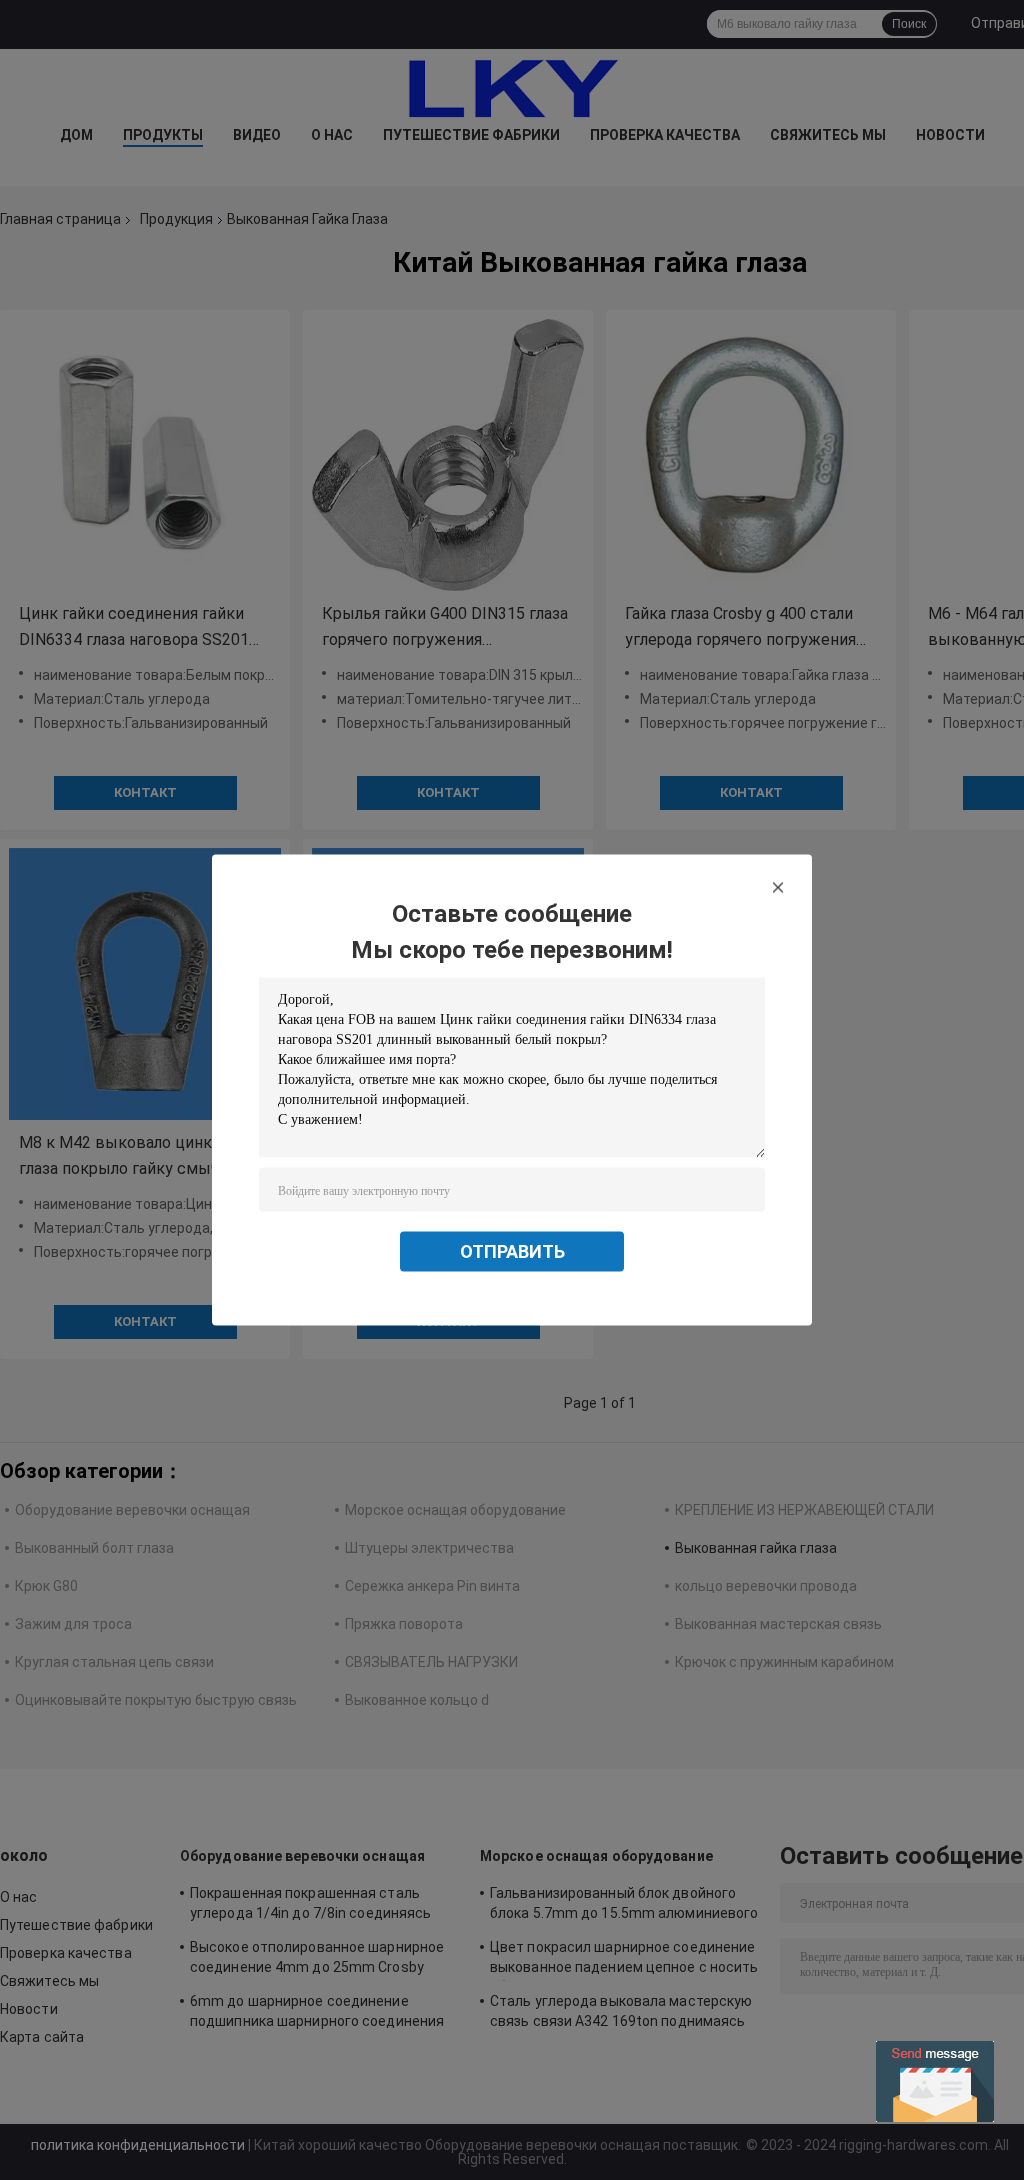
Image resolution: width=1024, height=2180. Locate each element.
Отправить (512, 1251)
